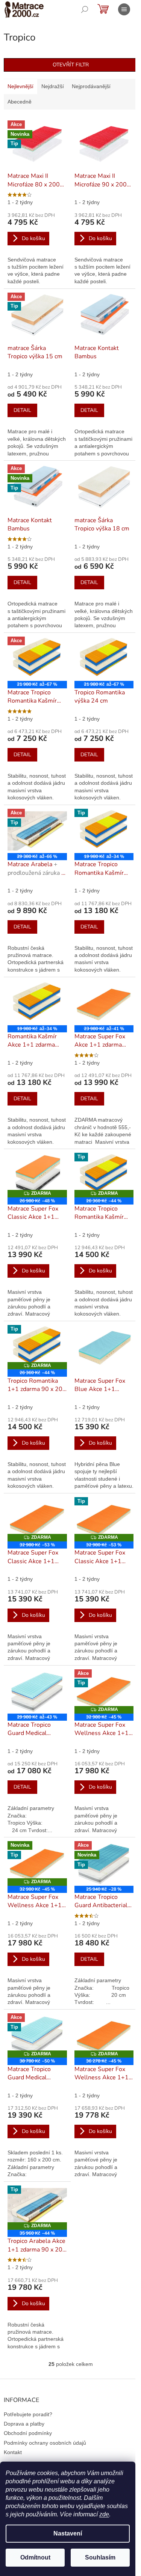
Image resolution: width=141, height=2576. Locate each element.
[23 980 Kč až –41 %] (104, 1003)
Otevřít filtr (71, 65)
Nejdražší (53, 86)
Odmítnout (35, 2557)
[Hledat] (85, 9)
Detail (22, 410)
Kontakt (13, 2452)
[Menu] (124, 9)
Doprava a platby (24, 2424)
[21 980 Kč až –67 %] (104, 659)
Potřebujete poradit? (28, 2414)
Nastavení (68, 2533)
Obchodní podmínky (28, 2433)
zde (104, 2514)
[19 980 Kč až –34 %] (37, 1003)
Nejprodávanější (91, 86)
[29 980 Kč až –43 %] (37, 1691)
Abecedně (20, 102)
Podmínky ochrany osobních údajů (45, 2443)
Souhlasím (100, 2557)
